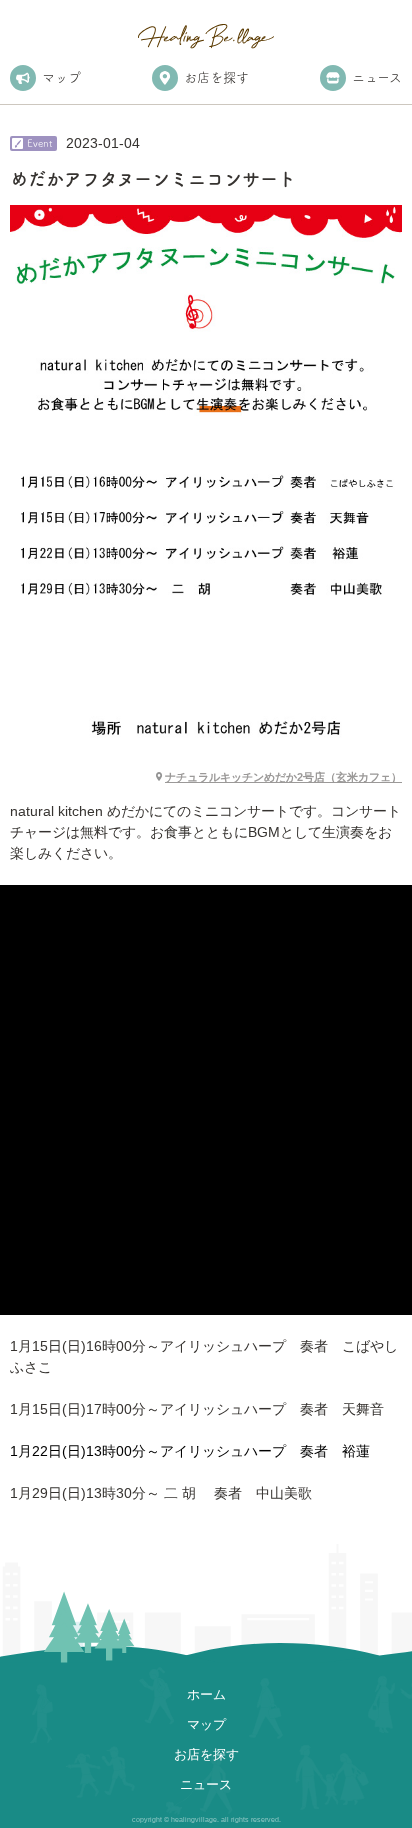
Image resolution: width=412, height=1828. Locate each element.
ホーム (206, 1694)
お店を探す (216, 77)
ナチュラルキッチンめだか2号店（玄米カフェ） (283, 777)
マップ (61, 77)
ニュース (377, 77)
